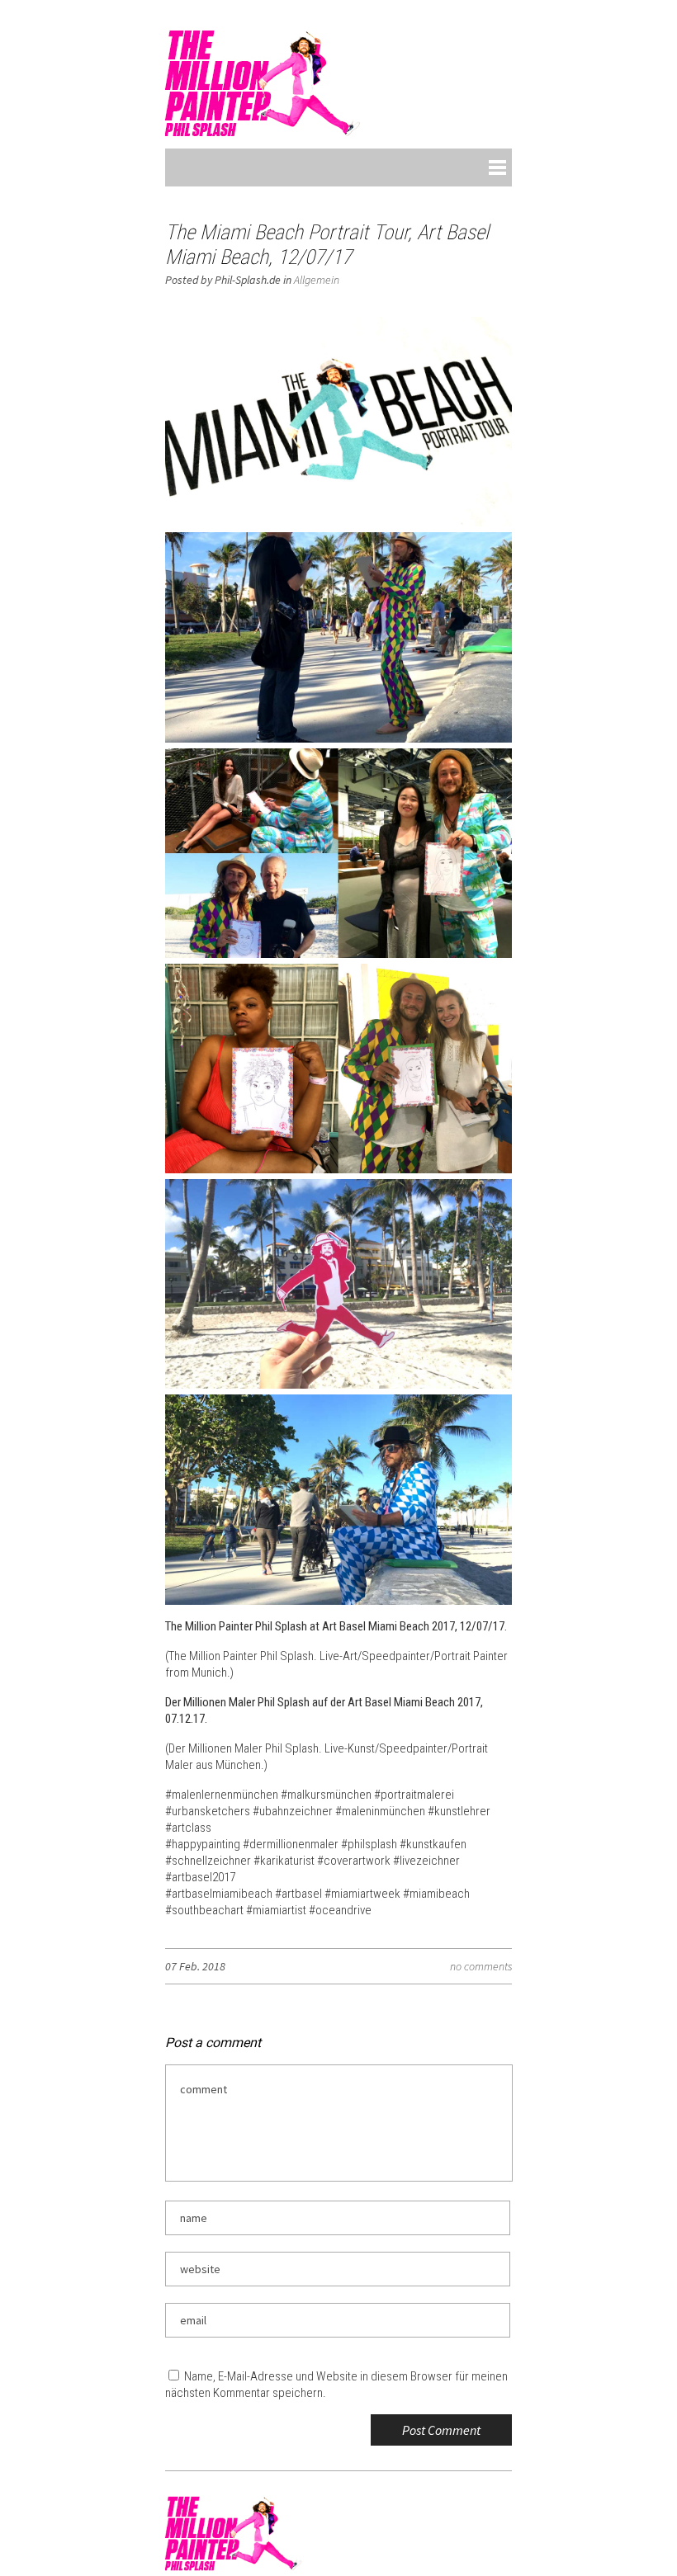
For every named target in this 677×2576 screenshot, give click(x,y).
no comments (481, 1966)
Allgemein (317, 280)
